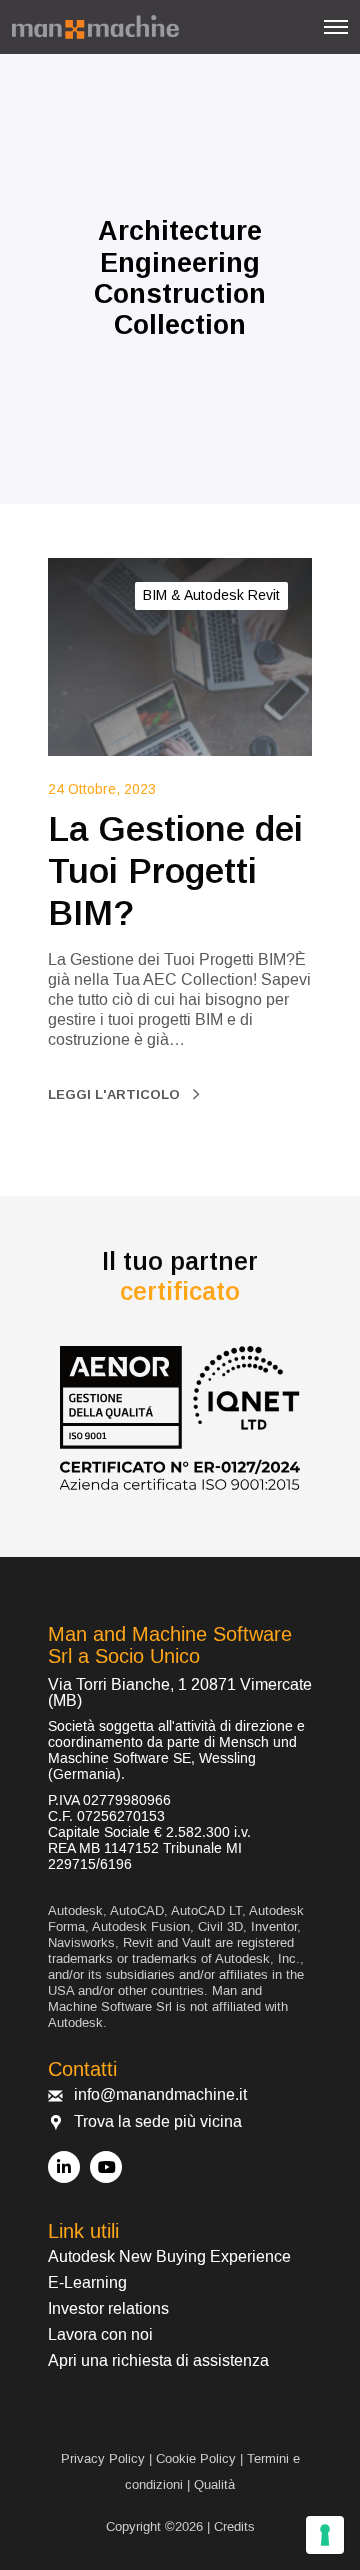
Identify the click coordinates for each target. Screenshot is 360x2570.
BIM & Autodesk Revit (211, 595)
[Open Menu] (336, 27)
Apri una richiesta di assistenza (158, 2361)
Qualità (214, 2484)
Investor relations (108, 2309)
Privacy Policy (103, 2458)
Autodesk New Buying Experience (169, 2257)
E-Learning (87, 2283)
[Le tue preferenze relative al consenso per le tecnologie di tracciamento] (325, 2535)
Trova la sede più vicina (158, 2122)
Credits (234, 2526)
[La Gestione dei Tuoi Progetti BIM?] (180, 657)
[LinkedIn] (64, 2167)
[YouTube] (106, 2167)
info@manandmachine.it (160, 2095)
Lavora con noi (100, 2335)
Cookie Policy (196, 2458)
